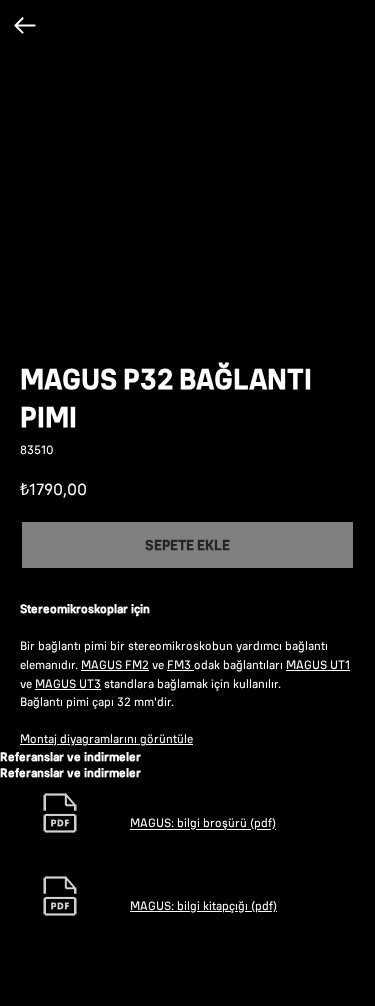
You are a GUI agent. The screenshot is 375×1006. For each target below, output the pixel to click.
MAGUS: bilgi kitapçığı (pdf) (203, 905)
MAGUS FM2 (115, 664)
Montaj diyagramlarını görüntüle (106, 738)
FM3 (180, 664)
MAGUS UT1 (318, 664)
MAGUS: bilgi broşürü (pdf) (203, 823)
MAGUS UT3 (68, 683)
